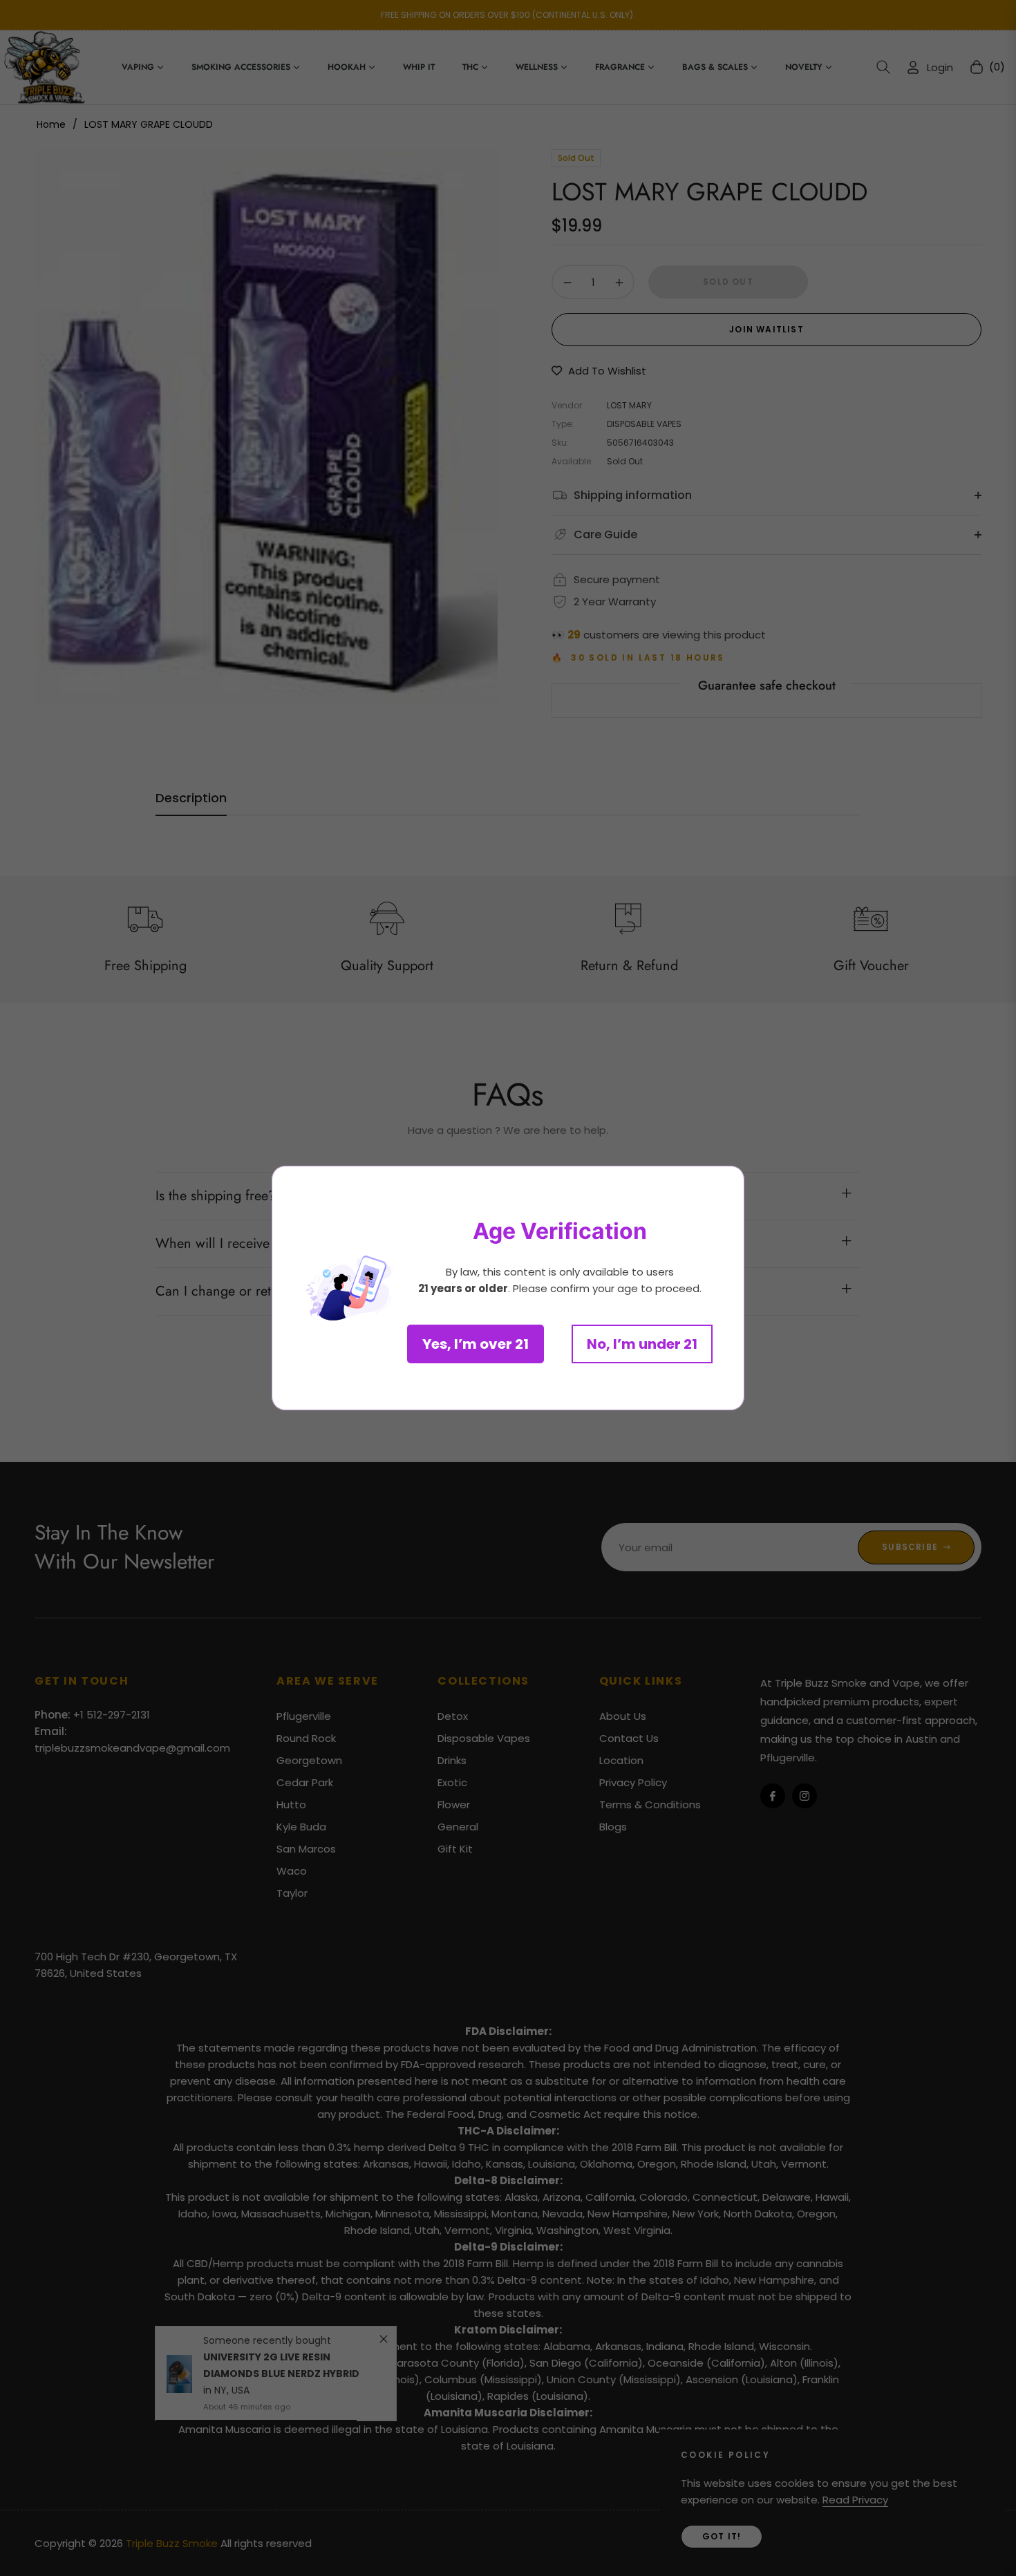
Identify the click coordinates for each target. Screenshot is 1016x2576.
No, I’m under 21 (642, 1344)
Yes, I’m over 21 (476, 1344)
